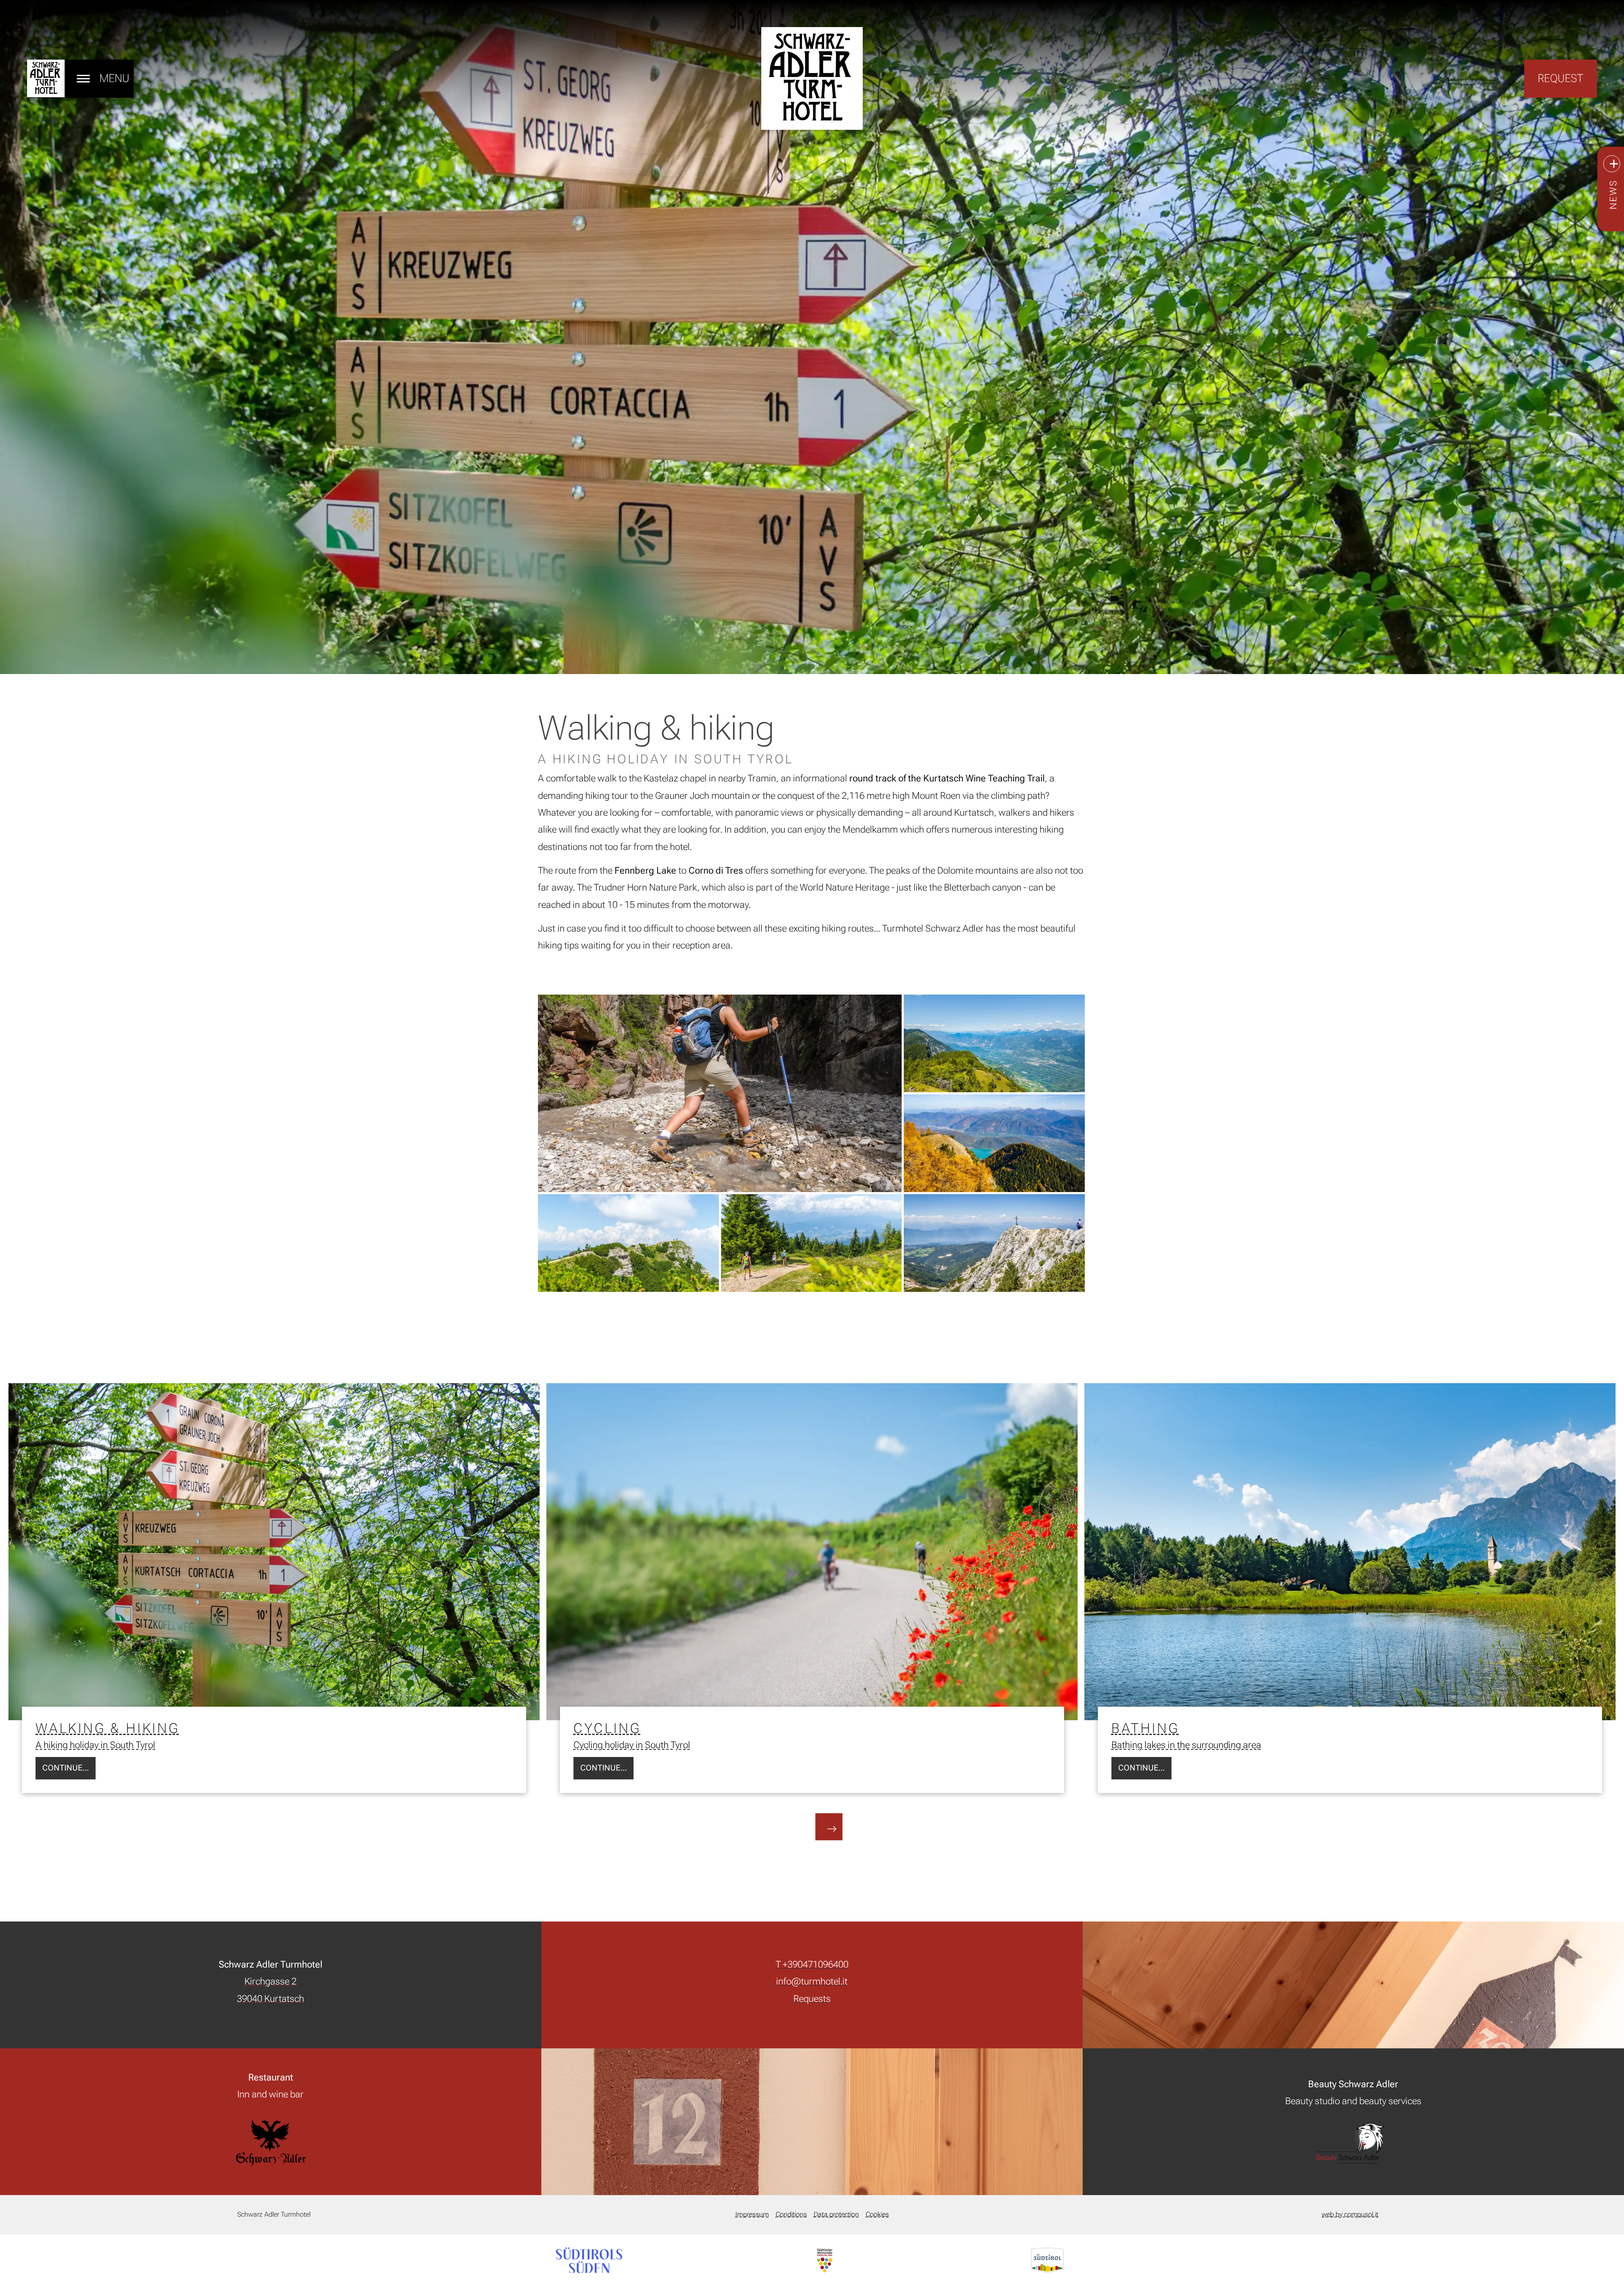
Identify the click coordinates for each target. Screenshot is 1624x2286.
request (1561, 78)
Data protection (836, 2214)
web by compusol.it (1350, 2214)
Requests (812, 1998)
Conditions (791, 2214)
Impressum (752, 2214)
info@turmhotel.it (812, 1981)
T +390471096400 (812, 1964)
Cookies (877, 2214)
